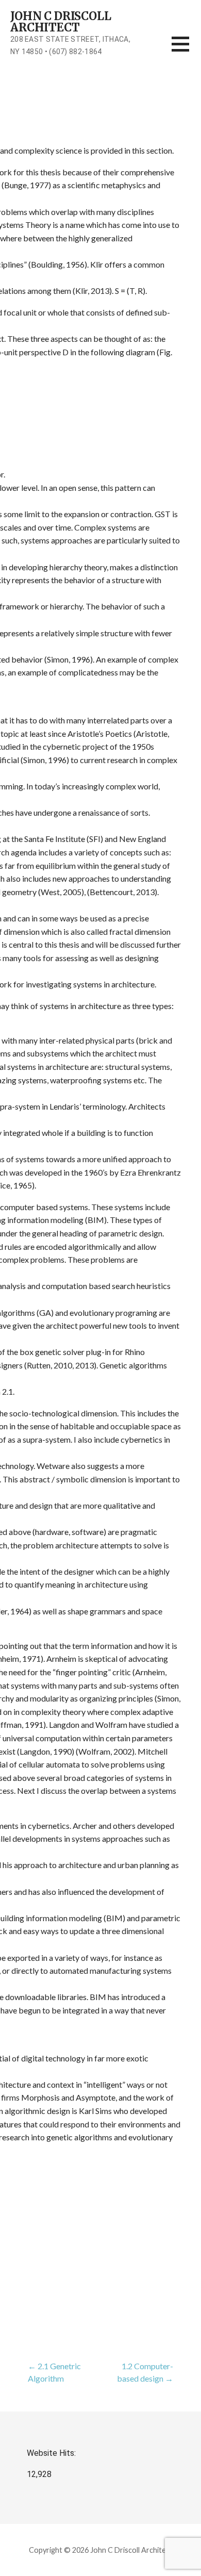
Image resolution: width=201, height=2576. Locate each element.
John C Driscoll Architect (61, 22)
